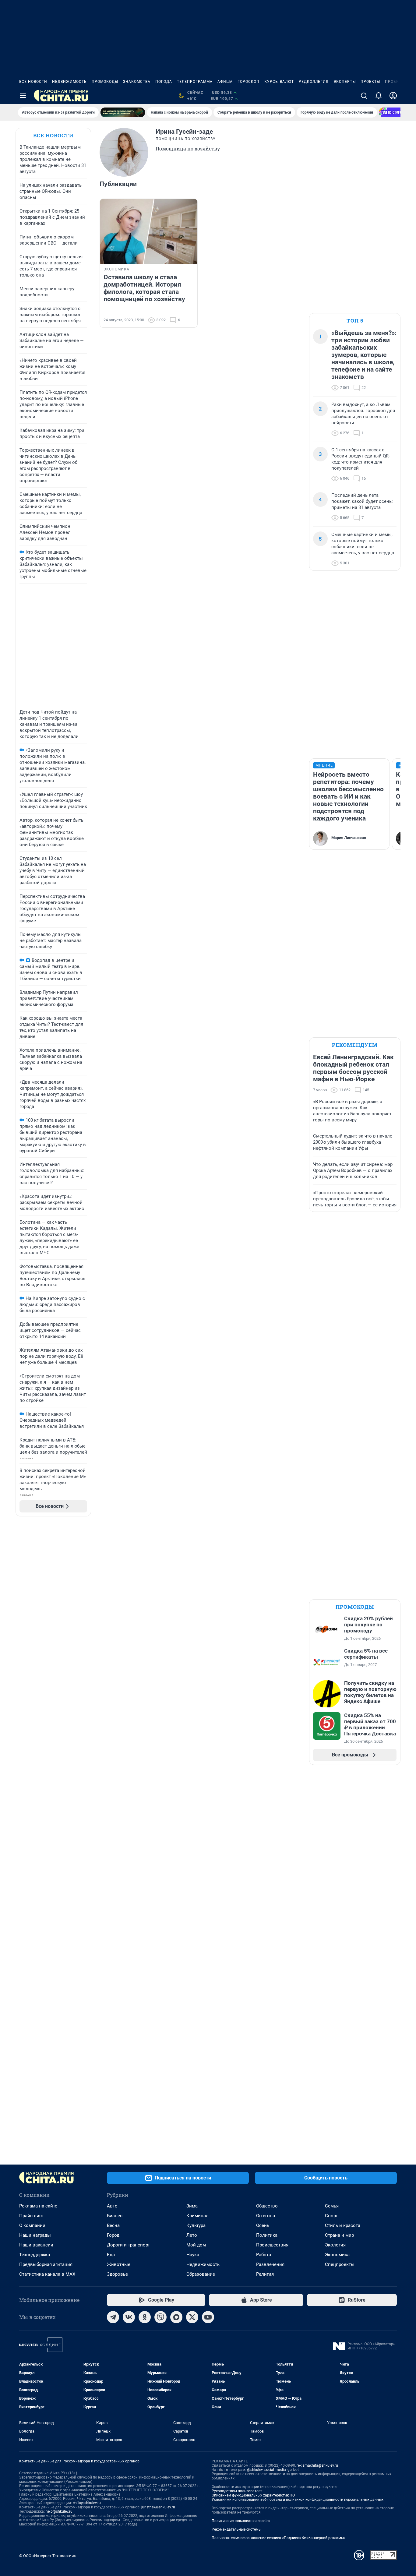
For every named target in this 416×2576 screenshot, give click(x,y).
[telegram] (113, 2317)
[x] (192, 2317)
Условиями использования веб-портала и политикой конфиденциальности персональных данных (298, 2500)
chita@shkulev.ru (87, 2503)
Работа (264, 2255)
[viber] (160, 2317)
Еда (111, 2255)
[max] (176, 2317)
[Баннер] (123, 112)
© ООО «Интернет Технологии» (48, 2556)
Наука (193, 2255)
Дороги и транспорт (128, 2245)
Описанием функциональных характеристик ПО (253, 2495)
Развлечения (270, 2264)
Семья (332, 2206)
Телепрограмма (195, 82)
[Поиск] (364, 96)
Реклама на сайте (38, 2206)
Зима (192, 2206)
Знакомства (137, 82)
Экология (335, 2245)
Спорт (331, 2216)
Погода (164, 82)
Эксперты (345, 82)
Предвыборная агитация (46, 2264)
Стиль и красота (343, 2225)
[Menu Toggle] (23, 96)
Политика (267, 2235)
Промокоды (105, 82)
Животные (119, 2264)
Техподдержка (35, 2255)
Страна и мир (339, 2235)
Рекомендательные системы (236, 2529)
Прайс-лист (32, 2216)
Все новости (33, 82)
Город (113, 2235)
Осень (263, 2225)
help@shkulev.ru (59, 2511)
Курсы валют (279, 82)
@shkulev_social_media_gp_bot (273, 2470)
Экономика (337, 2255)
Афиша (225, 82)
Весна (113, 2225)
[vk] (129, 2317)
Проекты (370, 82)
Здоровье (117, 2274)
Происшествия (272, 2245)
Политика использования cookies (241, 2521)
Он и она (266, 2216)
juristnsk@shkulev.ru (158, 2507)
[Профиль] (393, 96)
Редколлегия (314, 82)
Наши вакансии (36, 2245)
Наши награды (35, 2235)
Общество (267, 2206)
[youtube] (208, 2317)
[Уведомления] (379, 96)
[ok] (145, 2317)
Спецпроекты (340, 2264)
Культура (196, 2225)
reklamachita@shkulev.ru (317, 2465)
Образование (201, 2274)
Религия (265, 2274)
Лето (192, 2235)
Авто (112, 2206)
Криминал (197, 2216)
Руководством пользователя (237, 2491)
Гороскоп (249, 82)
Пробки (393, 82)
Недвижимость (69, 82)
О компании (32, 2225)
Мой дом (196, 2245)
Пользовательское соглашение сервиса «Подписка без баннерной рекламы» (279, 2538)
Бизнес (115, 2216)
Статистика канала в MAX (47, 2274)
